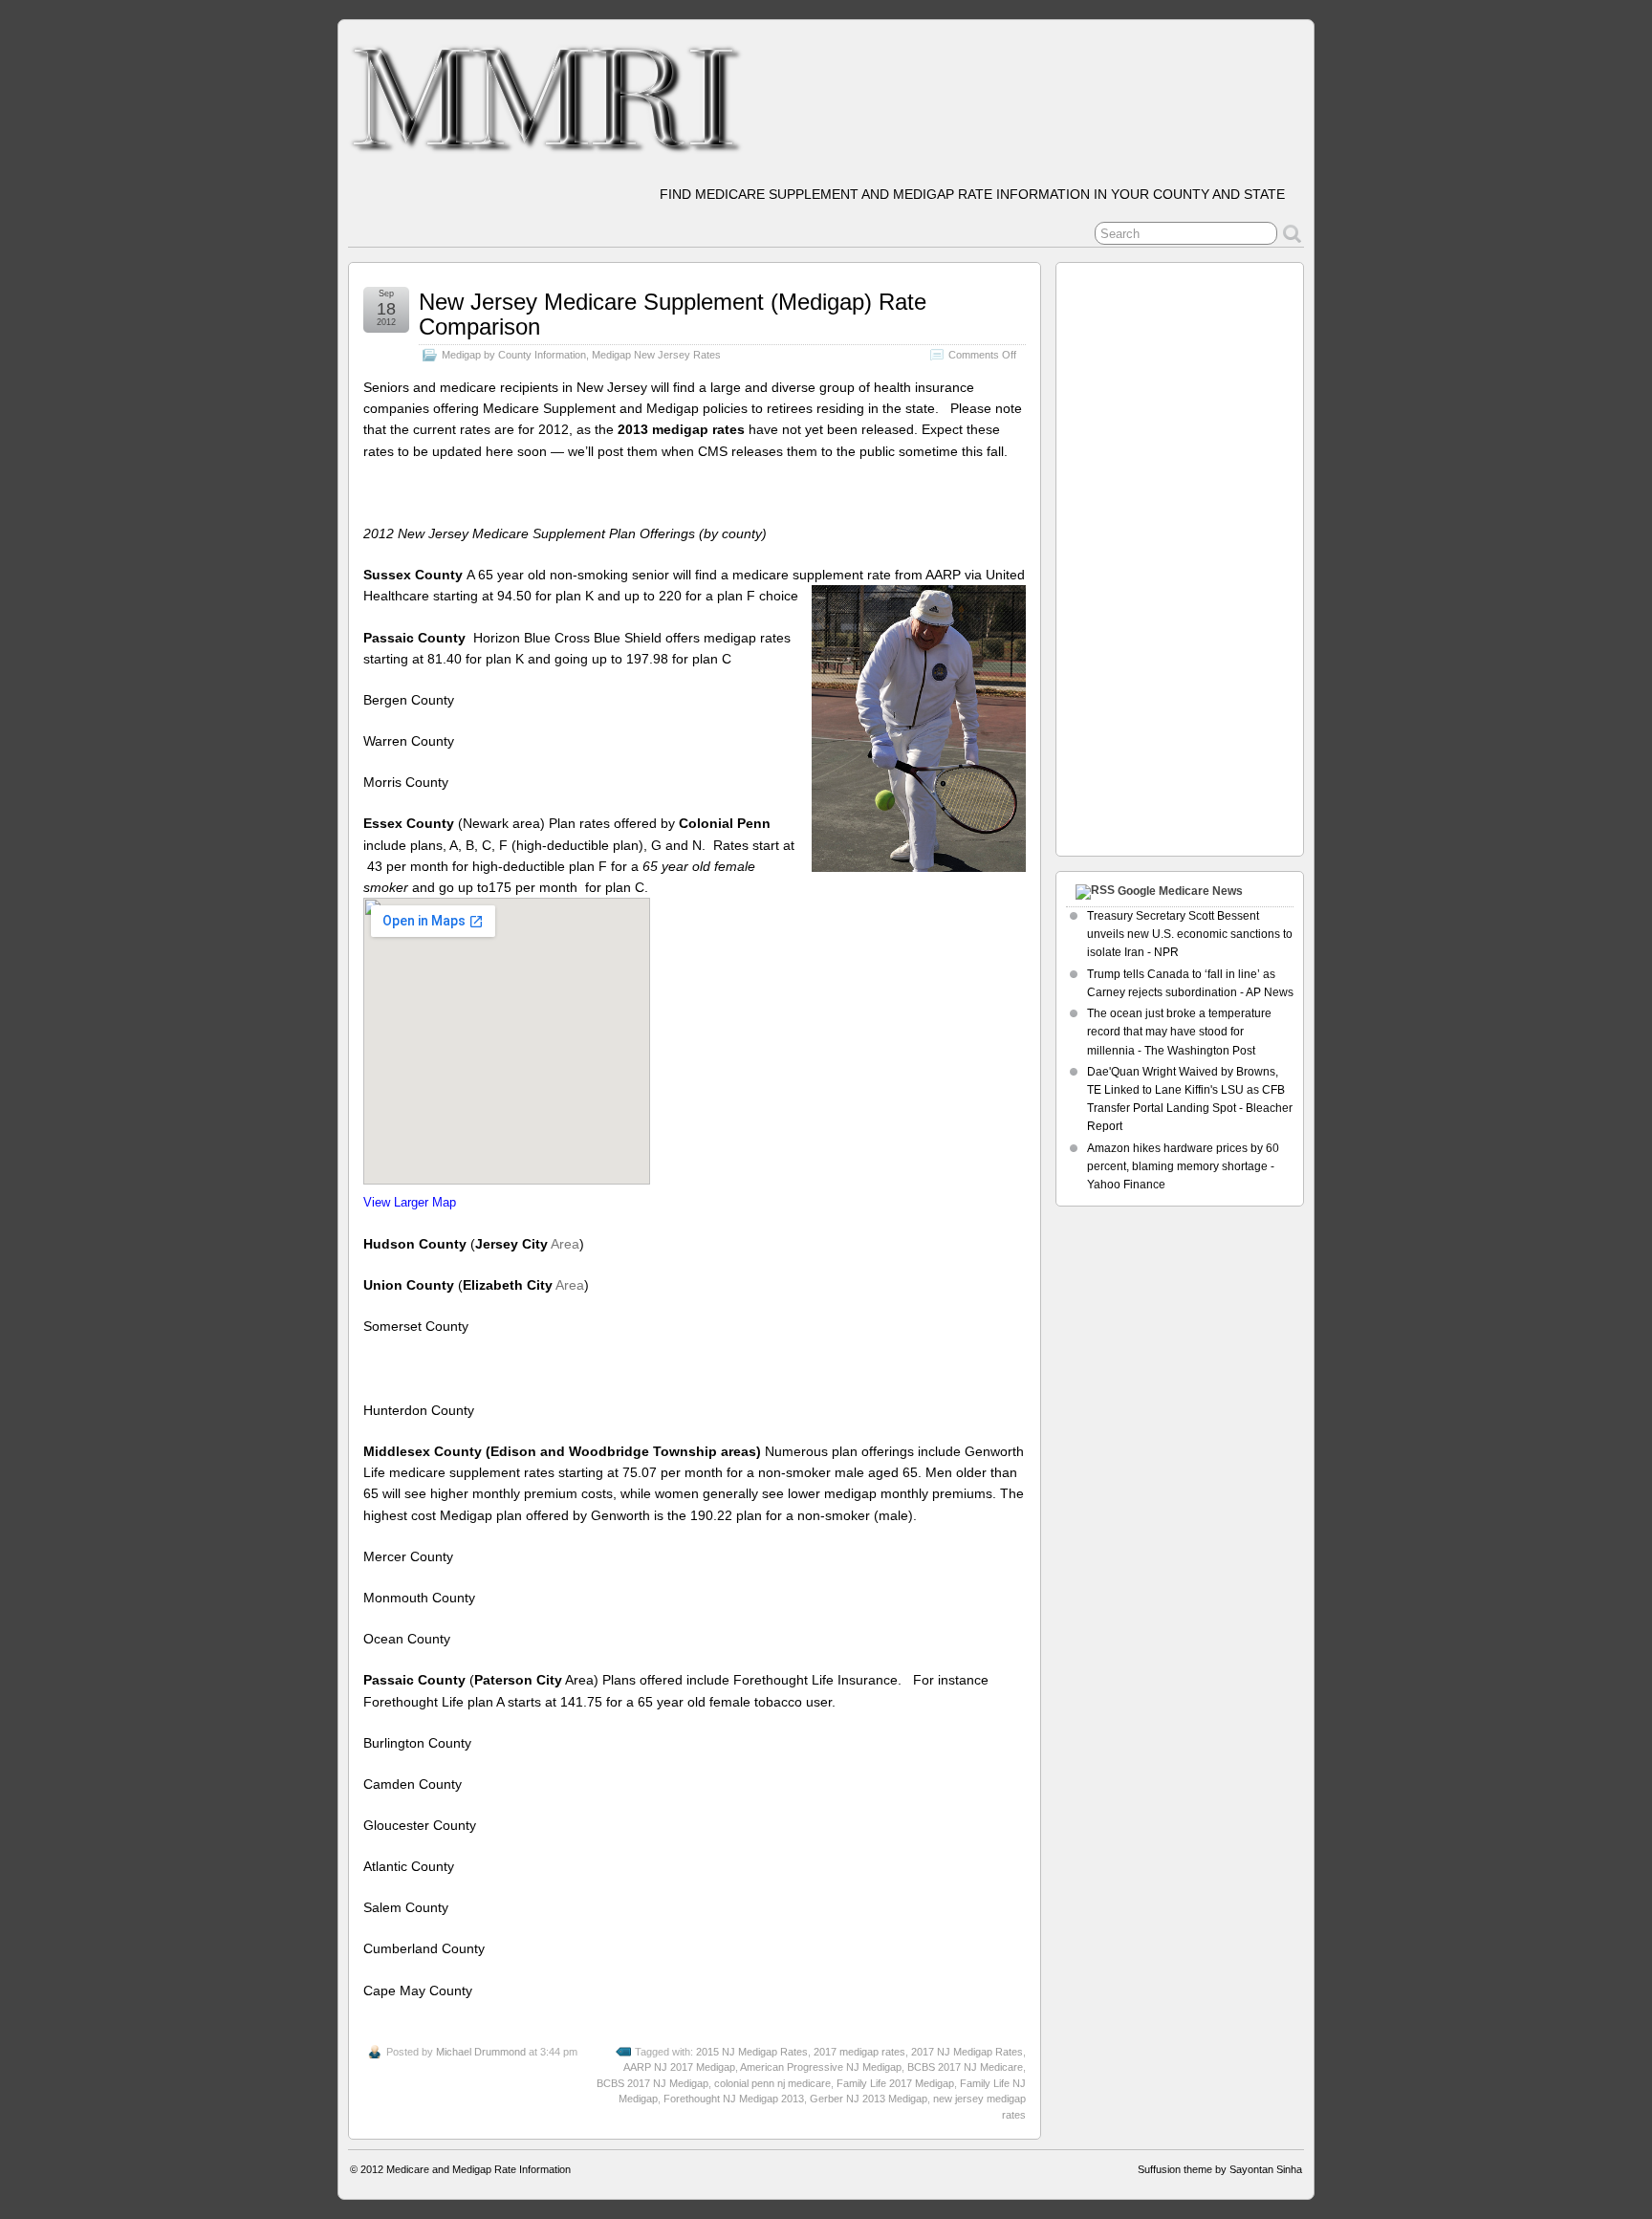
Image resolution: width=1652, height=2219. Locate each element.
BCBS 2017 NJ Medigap (652, 2083)
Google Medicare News (1180, 891)
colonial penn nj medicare (772, 2083)
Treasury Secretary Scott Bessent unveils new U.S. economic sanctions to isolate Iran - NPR (1190, 934)
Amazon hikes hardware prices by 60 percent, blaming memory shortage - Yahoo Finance (1183, 1166)
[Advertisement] (1142, 555)
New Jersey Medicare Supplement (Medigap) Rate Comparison (673, 314)
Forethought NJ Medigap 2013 (734, 2099)
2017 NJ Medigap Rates (967, 2052)
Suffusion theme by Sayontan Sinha (1220, 2169)
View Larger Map (410, 1203)
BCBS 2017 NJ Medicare (965, 2067)
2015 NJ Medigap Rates (752, 2052)
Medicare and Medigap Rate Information (478, 2169)
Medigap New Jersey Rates (656, 355)
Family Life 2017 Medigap (895, 2083)
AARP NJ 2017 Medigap (679, 2067)
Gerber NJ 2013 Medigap (869, 2099)
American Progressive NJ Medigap (821, 2067)
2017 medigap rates (859, 2052)
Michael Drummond (481, 2052)
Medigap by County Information (514, 355)
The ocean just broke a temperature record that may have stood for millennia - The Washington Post (1179, 1032)
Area (565, 1244)
